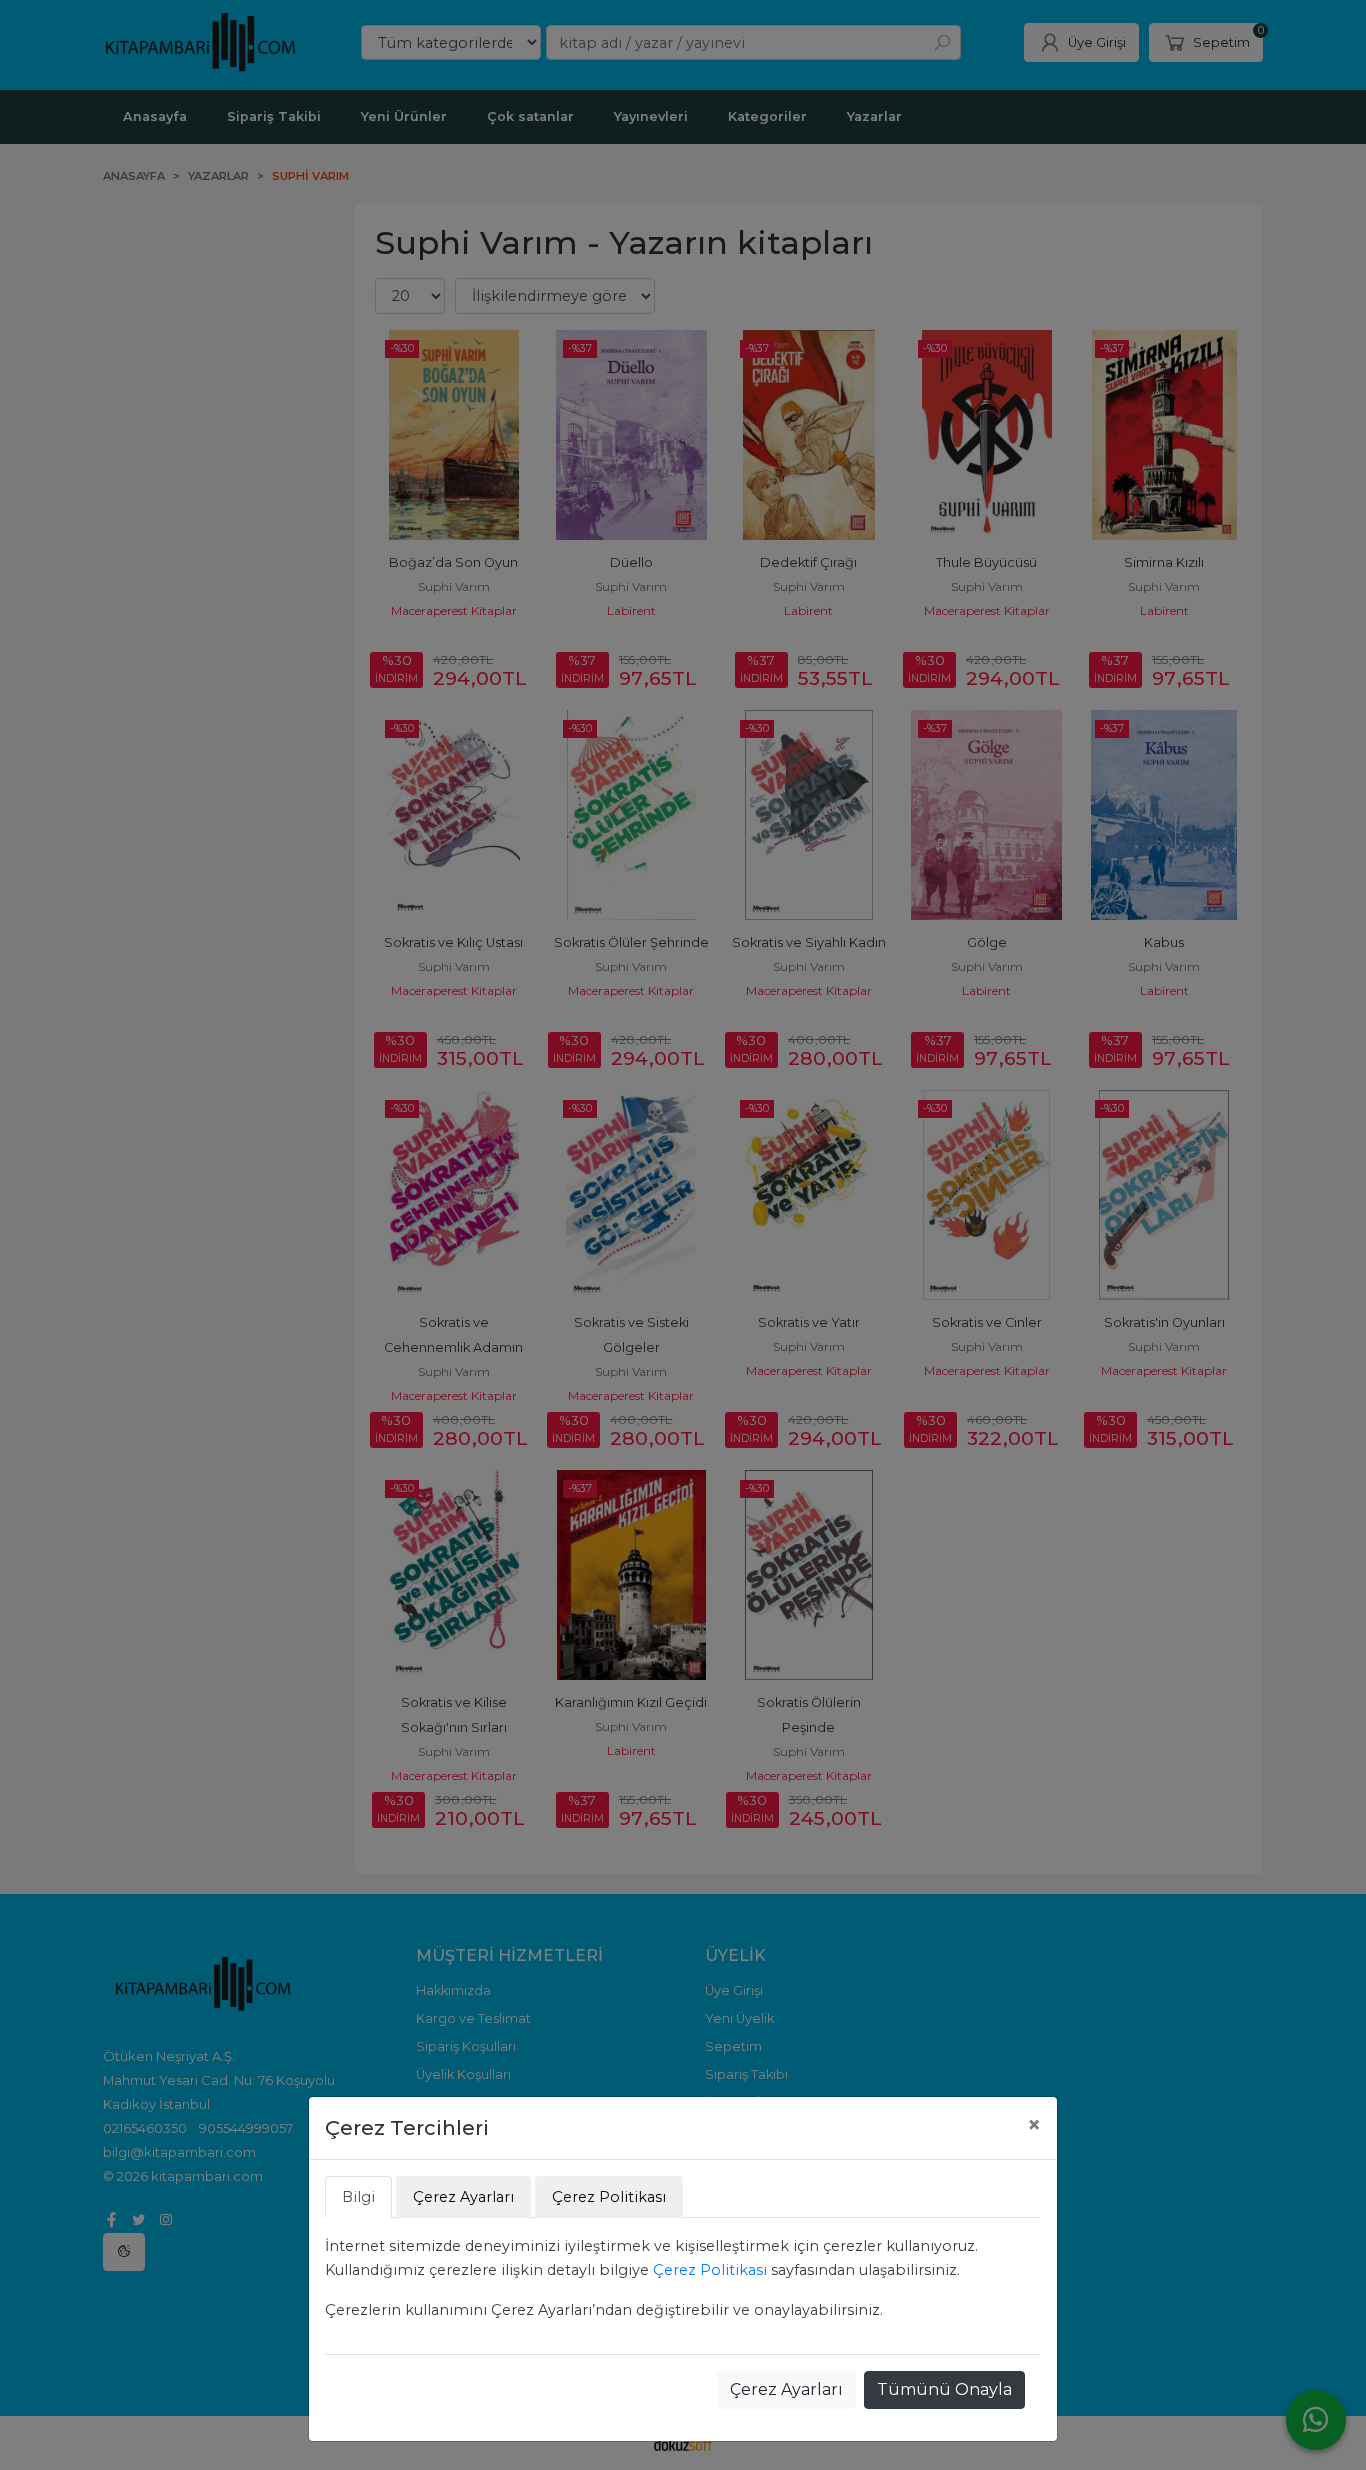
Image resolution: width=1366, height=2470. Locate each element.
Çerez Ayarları (786, 2389)
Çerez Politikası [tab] (609, 2197)
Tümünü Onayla (944, 2389)
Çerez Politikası (710, 2270)
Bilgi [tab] (358, 2197)
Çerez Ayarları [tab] (463, 2197)
